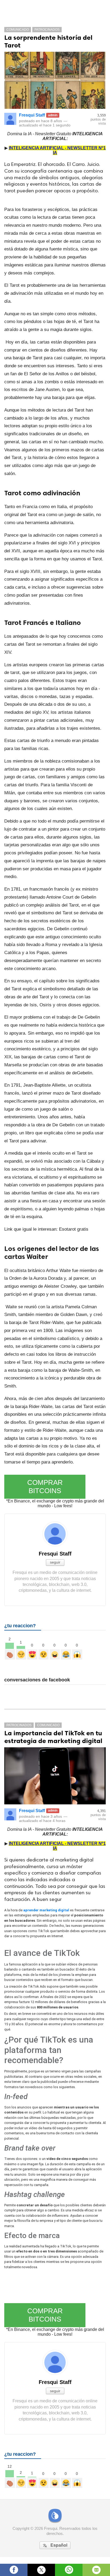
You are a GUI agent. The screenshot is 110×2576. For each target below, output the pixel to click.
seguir (55, 1562)
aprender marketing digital (46, 1910)
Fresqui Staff (32, 115)
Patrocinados (47, 30)
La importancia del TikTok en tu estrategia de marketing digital (53, 1737)
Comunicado (18, 30)
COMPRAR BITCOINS (45, 1487)
